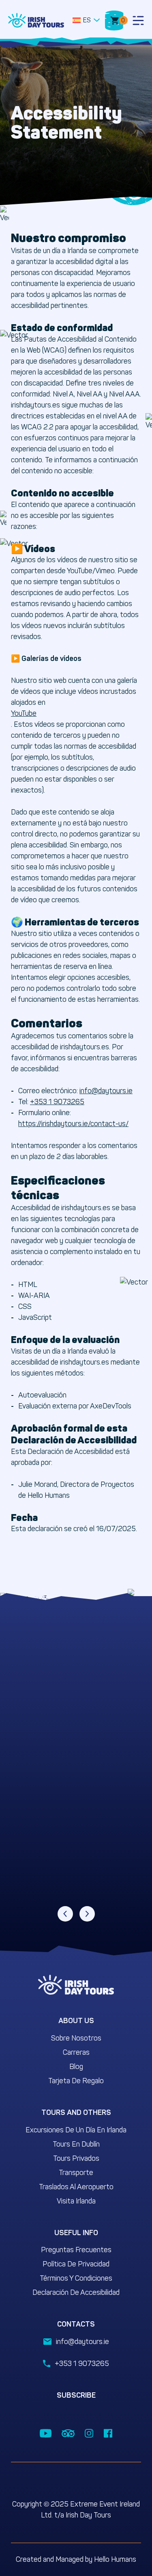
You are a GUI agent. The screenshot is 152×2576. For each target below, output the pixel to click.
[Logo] (36, 20)
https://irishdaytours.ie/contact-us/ (73, 1124)
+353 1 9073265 (57, 1102)
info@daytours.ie (106, 1091)
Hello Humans (115, 2559)
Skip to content (34, 4)
